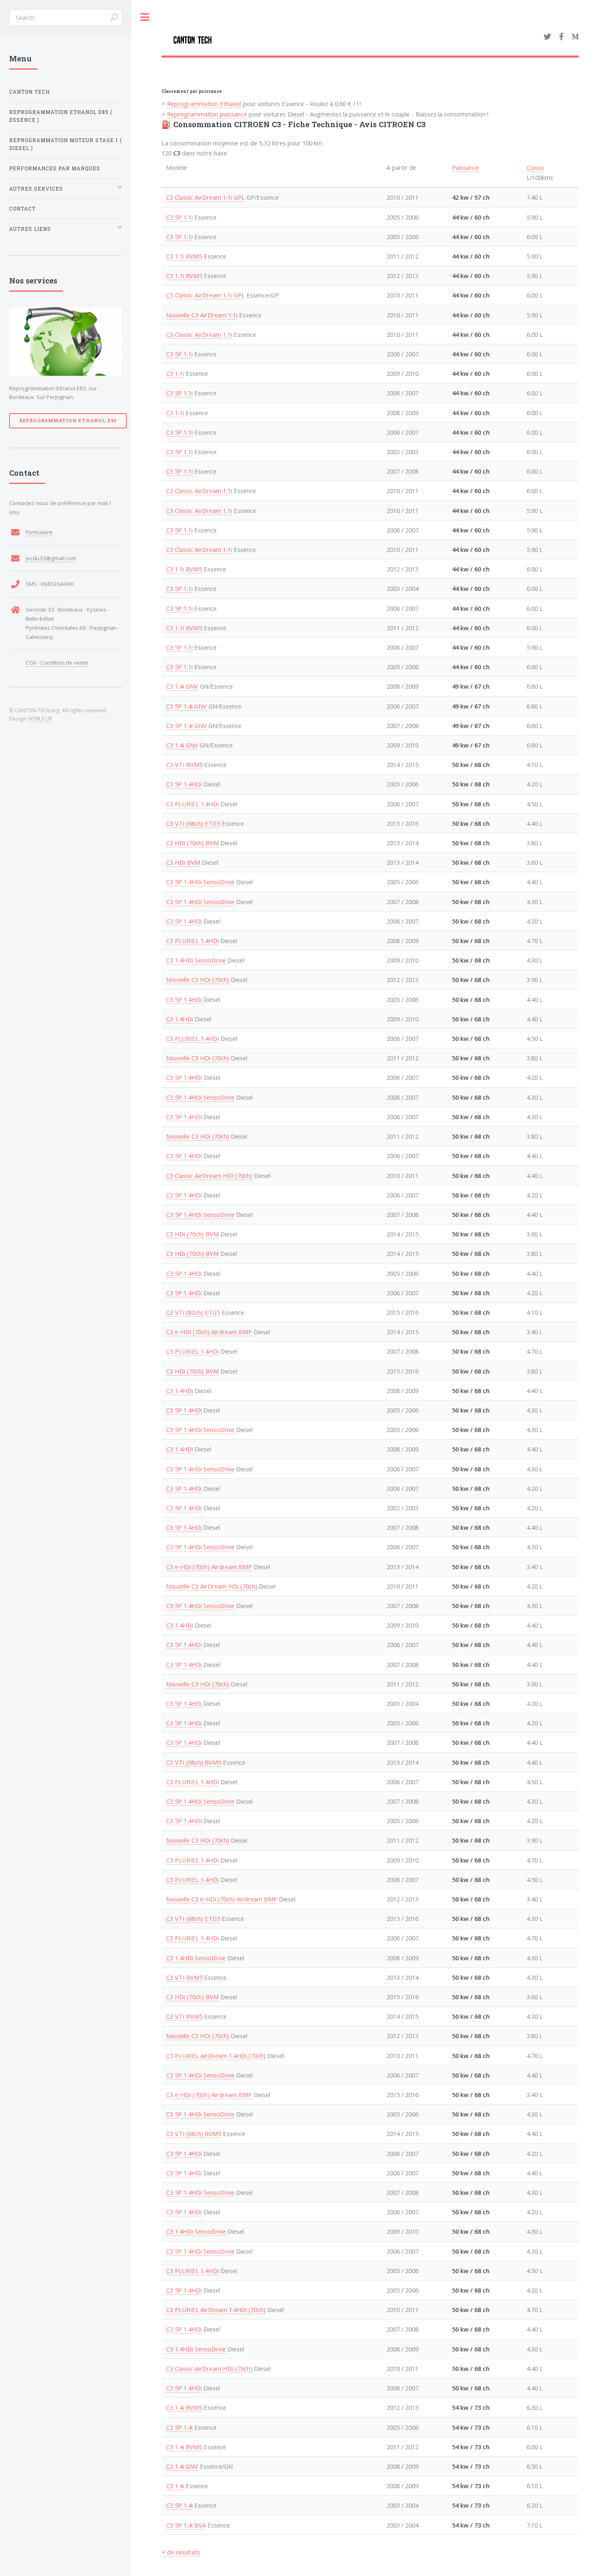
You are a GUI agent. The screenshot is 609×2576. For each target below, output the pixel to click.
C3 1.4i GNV (182, 686)
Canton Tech (29, 92)
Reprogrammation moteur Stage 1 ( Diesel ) (65, 144)
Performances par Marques (55, 168)
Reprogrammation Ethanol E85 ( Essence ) (61, 116)
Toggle (145, 17)
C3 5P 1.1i (179, 217)
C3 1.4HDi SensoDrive (196, 960)
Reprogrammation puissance (207, 114)
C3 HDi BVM (183, 862)
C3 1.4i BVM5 (184, 2407)
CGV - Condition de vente (57, 663)
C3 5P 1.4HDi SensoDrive (200, 882)
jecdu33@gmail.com (51, 558)
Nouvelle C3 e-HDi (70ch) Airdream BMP (222, 1899)
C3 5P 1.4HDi (184, 784)
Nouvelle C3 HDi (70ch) (198, 980)
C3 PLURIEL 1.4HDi (192, 804)
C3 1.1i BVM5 (184, 256)
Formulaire (39, 532)
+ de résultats (181, 2552)
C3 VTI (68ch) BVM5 (194, 1762)
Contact (22, 209)
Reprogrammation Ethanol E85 (68, 421)
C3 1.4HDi (180, 1019)
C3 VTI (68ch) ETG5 (193, 823)
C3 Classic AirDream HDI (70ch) (209, 1176)
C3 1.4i (175, 2486)
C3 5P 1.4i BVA (186, 2525)
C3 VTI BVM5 (184, 764)
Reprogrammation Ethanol (204, 104)
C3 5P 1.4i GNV (186, 706)
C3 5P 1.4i (179, 2427)
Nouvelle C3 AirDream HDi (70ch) (212, 1586)
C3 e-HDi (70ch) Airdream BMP (209, 1332)
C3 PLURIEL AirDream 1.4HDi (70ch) (216, 2056)
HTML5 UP (40, 718)
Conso (535, 167)
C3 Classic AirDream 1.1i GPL (205, 197)
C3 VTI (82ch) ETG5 (193, 1312)
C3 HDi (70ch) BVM (192, 843)
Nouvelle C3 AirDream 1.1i (202, 315)
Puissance (465, 167)
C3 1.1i (175, 373)
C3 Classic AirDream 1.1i (199, 334)
